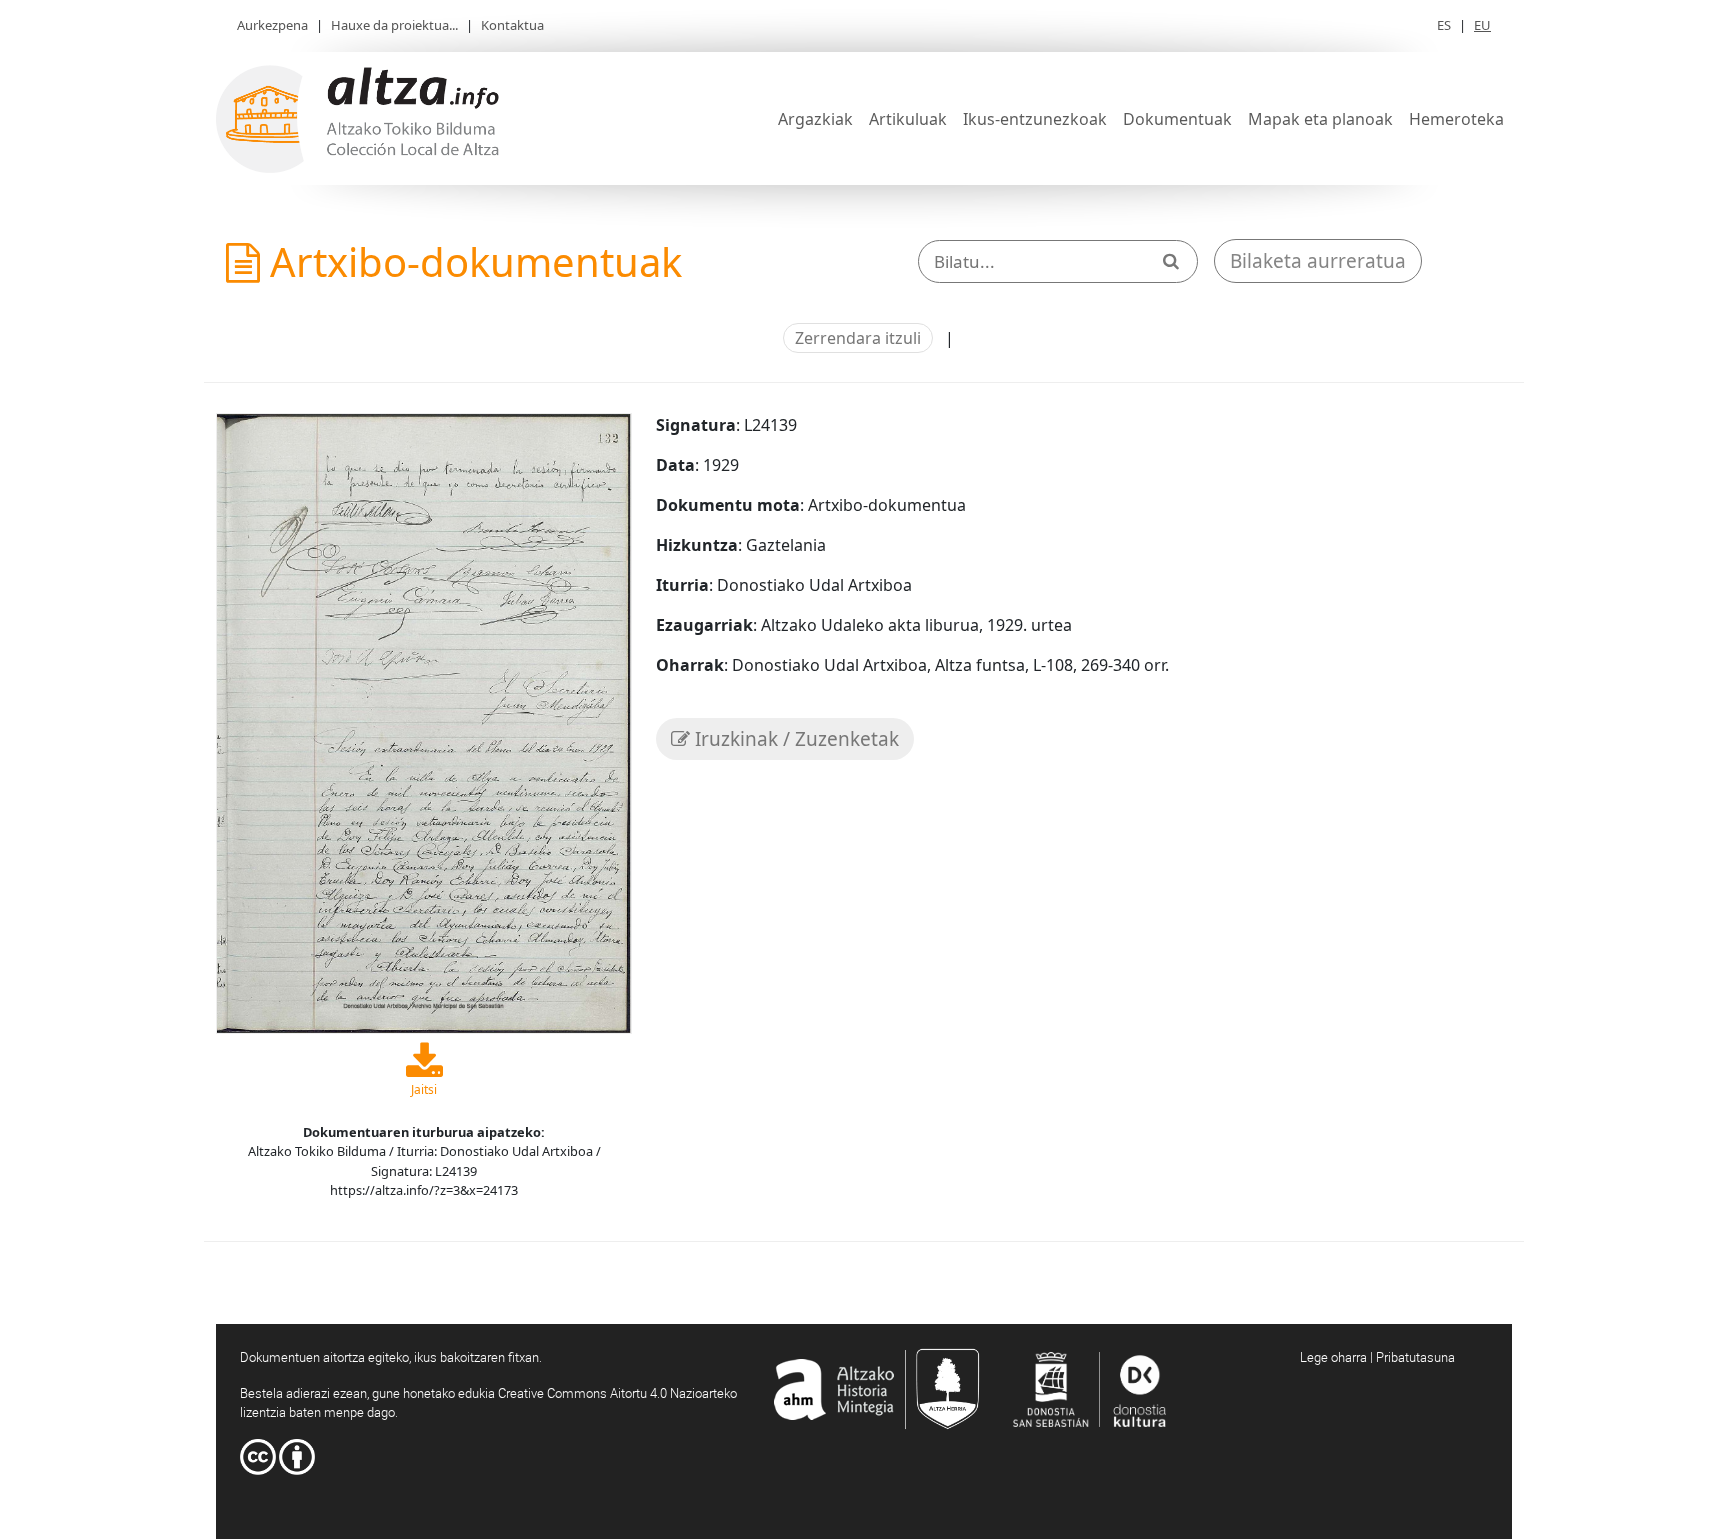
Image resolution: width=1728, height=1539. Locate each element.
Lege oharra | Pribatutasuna (1377, 1357)
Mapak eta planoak (1320, 119)
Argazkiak (815, 119)
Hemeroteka (1456, 119)
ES (1444, 25)
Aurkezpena (272, 25)
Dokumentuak (1177, 119)
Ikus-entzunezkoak (1035, 119)
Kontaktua (512, 25)
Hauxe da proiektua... (394, 25)
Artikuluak (908, 119)
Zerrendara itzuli (858, 338)
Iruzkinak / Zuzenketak (794, 739)
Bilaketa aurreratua (1318, 261)
